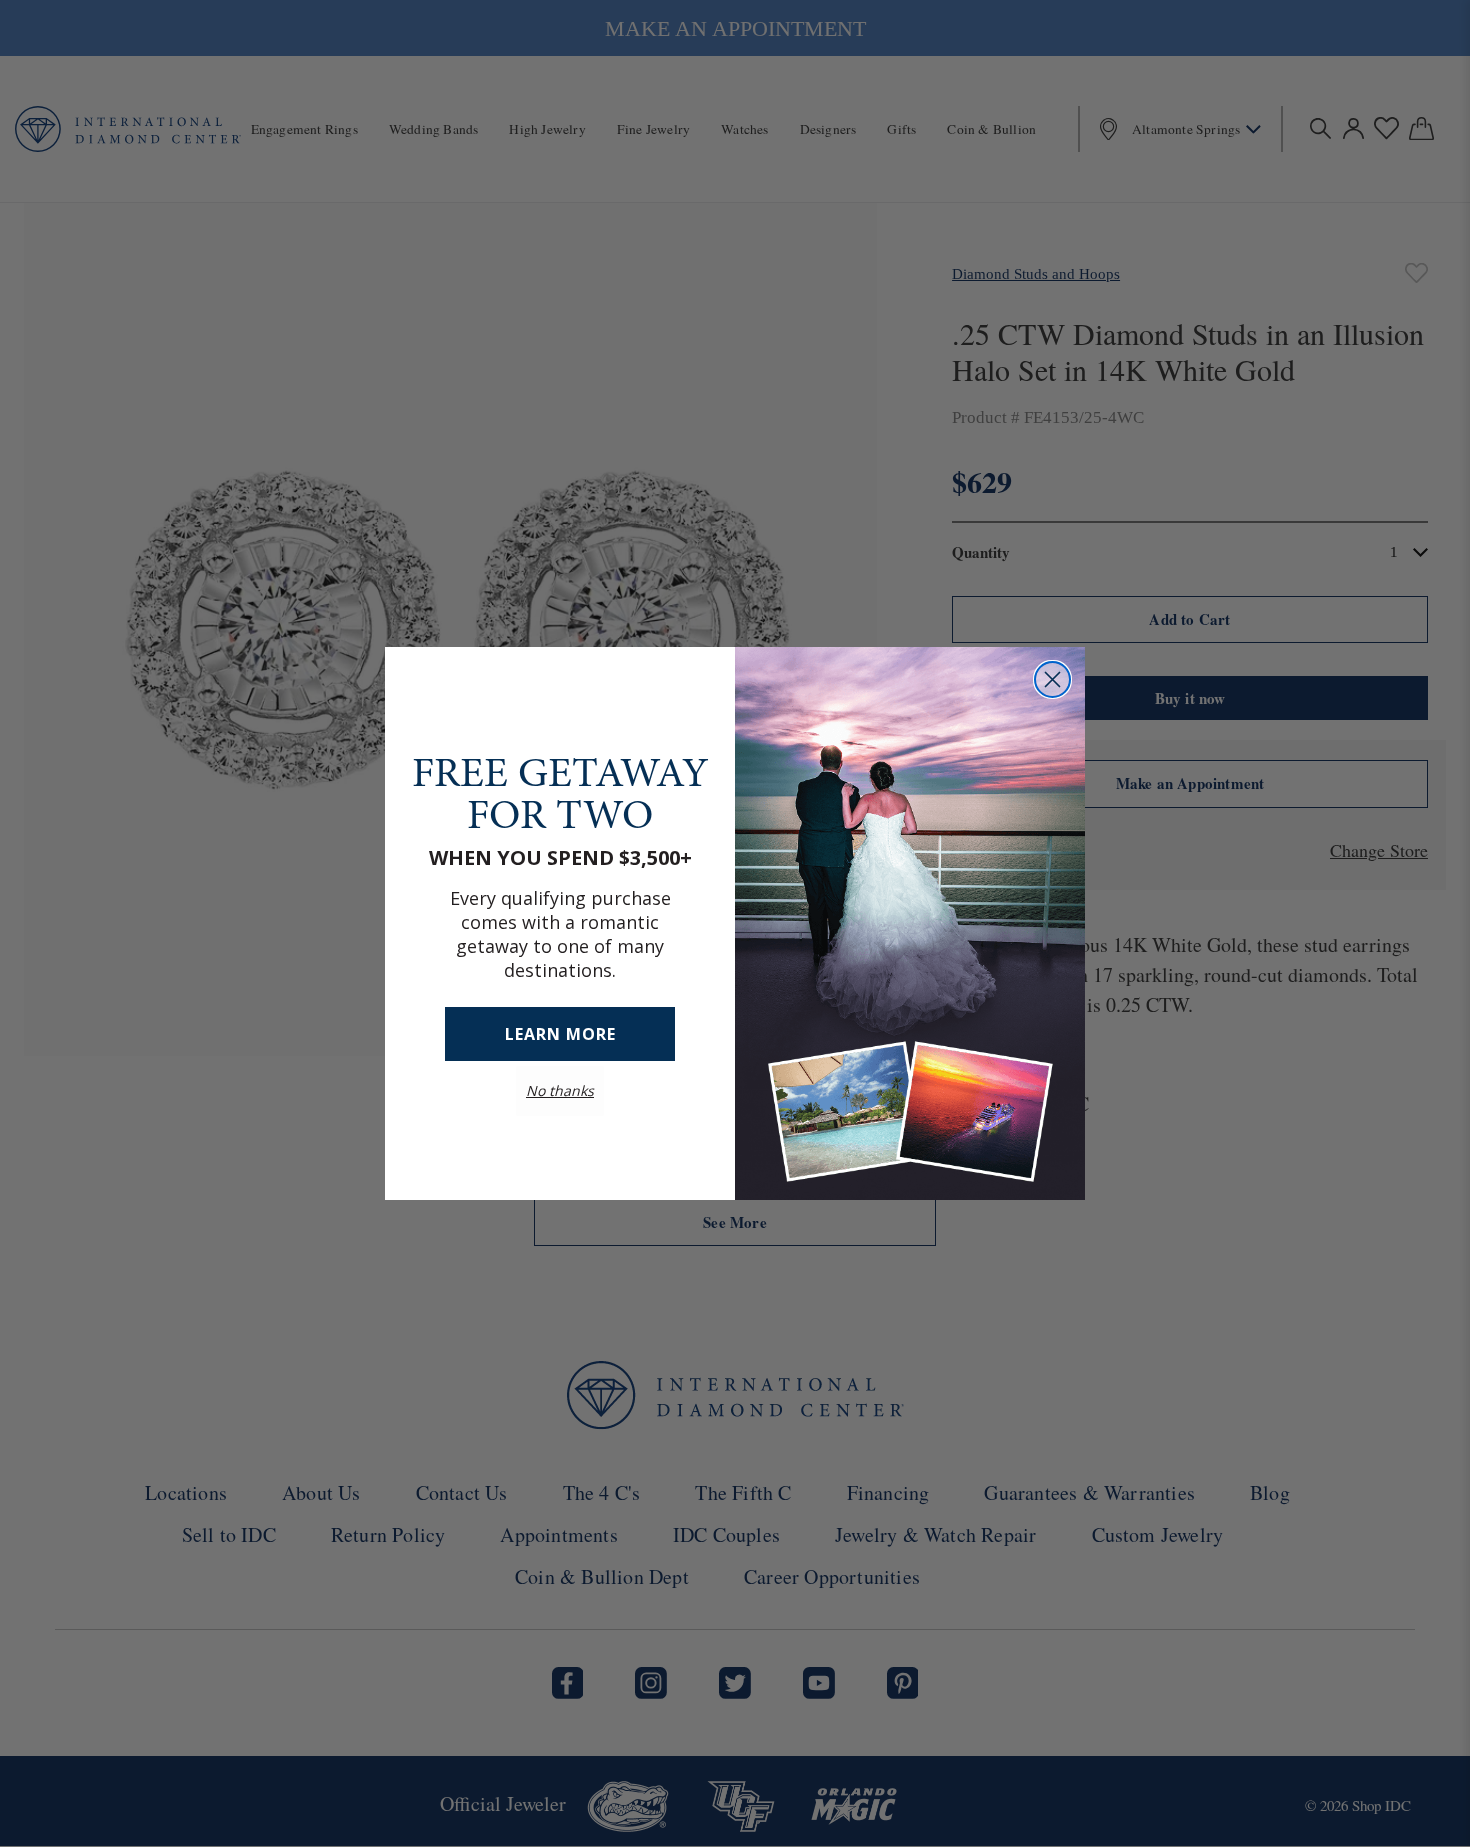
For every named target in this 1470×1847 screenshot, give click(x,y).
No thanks (560, 1090)
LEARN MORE (560, 1034)
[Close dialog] (1052, 679)
